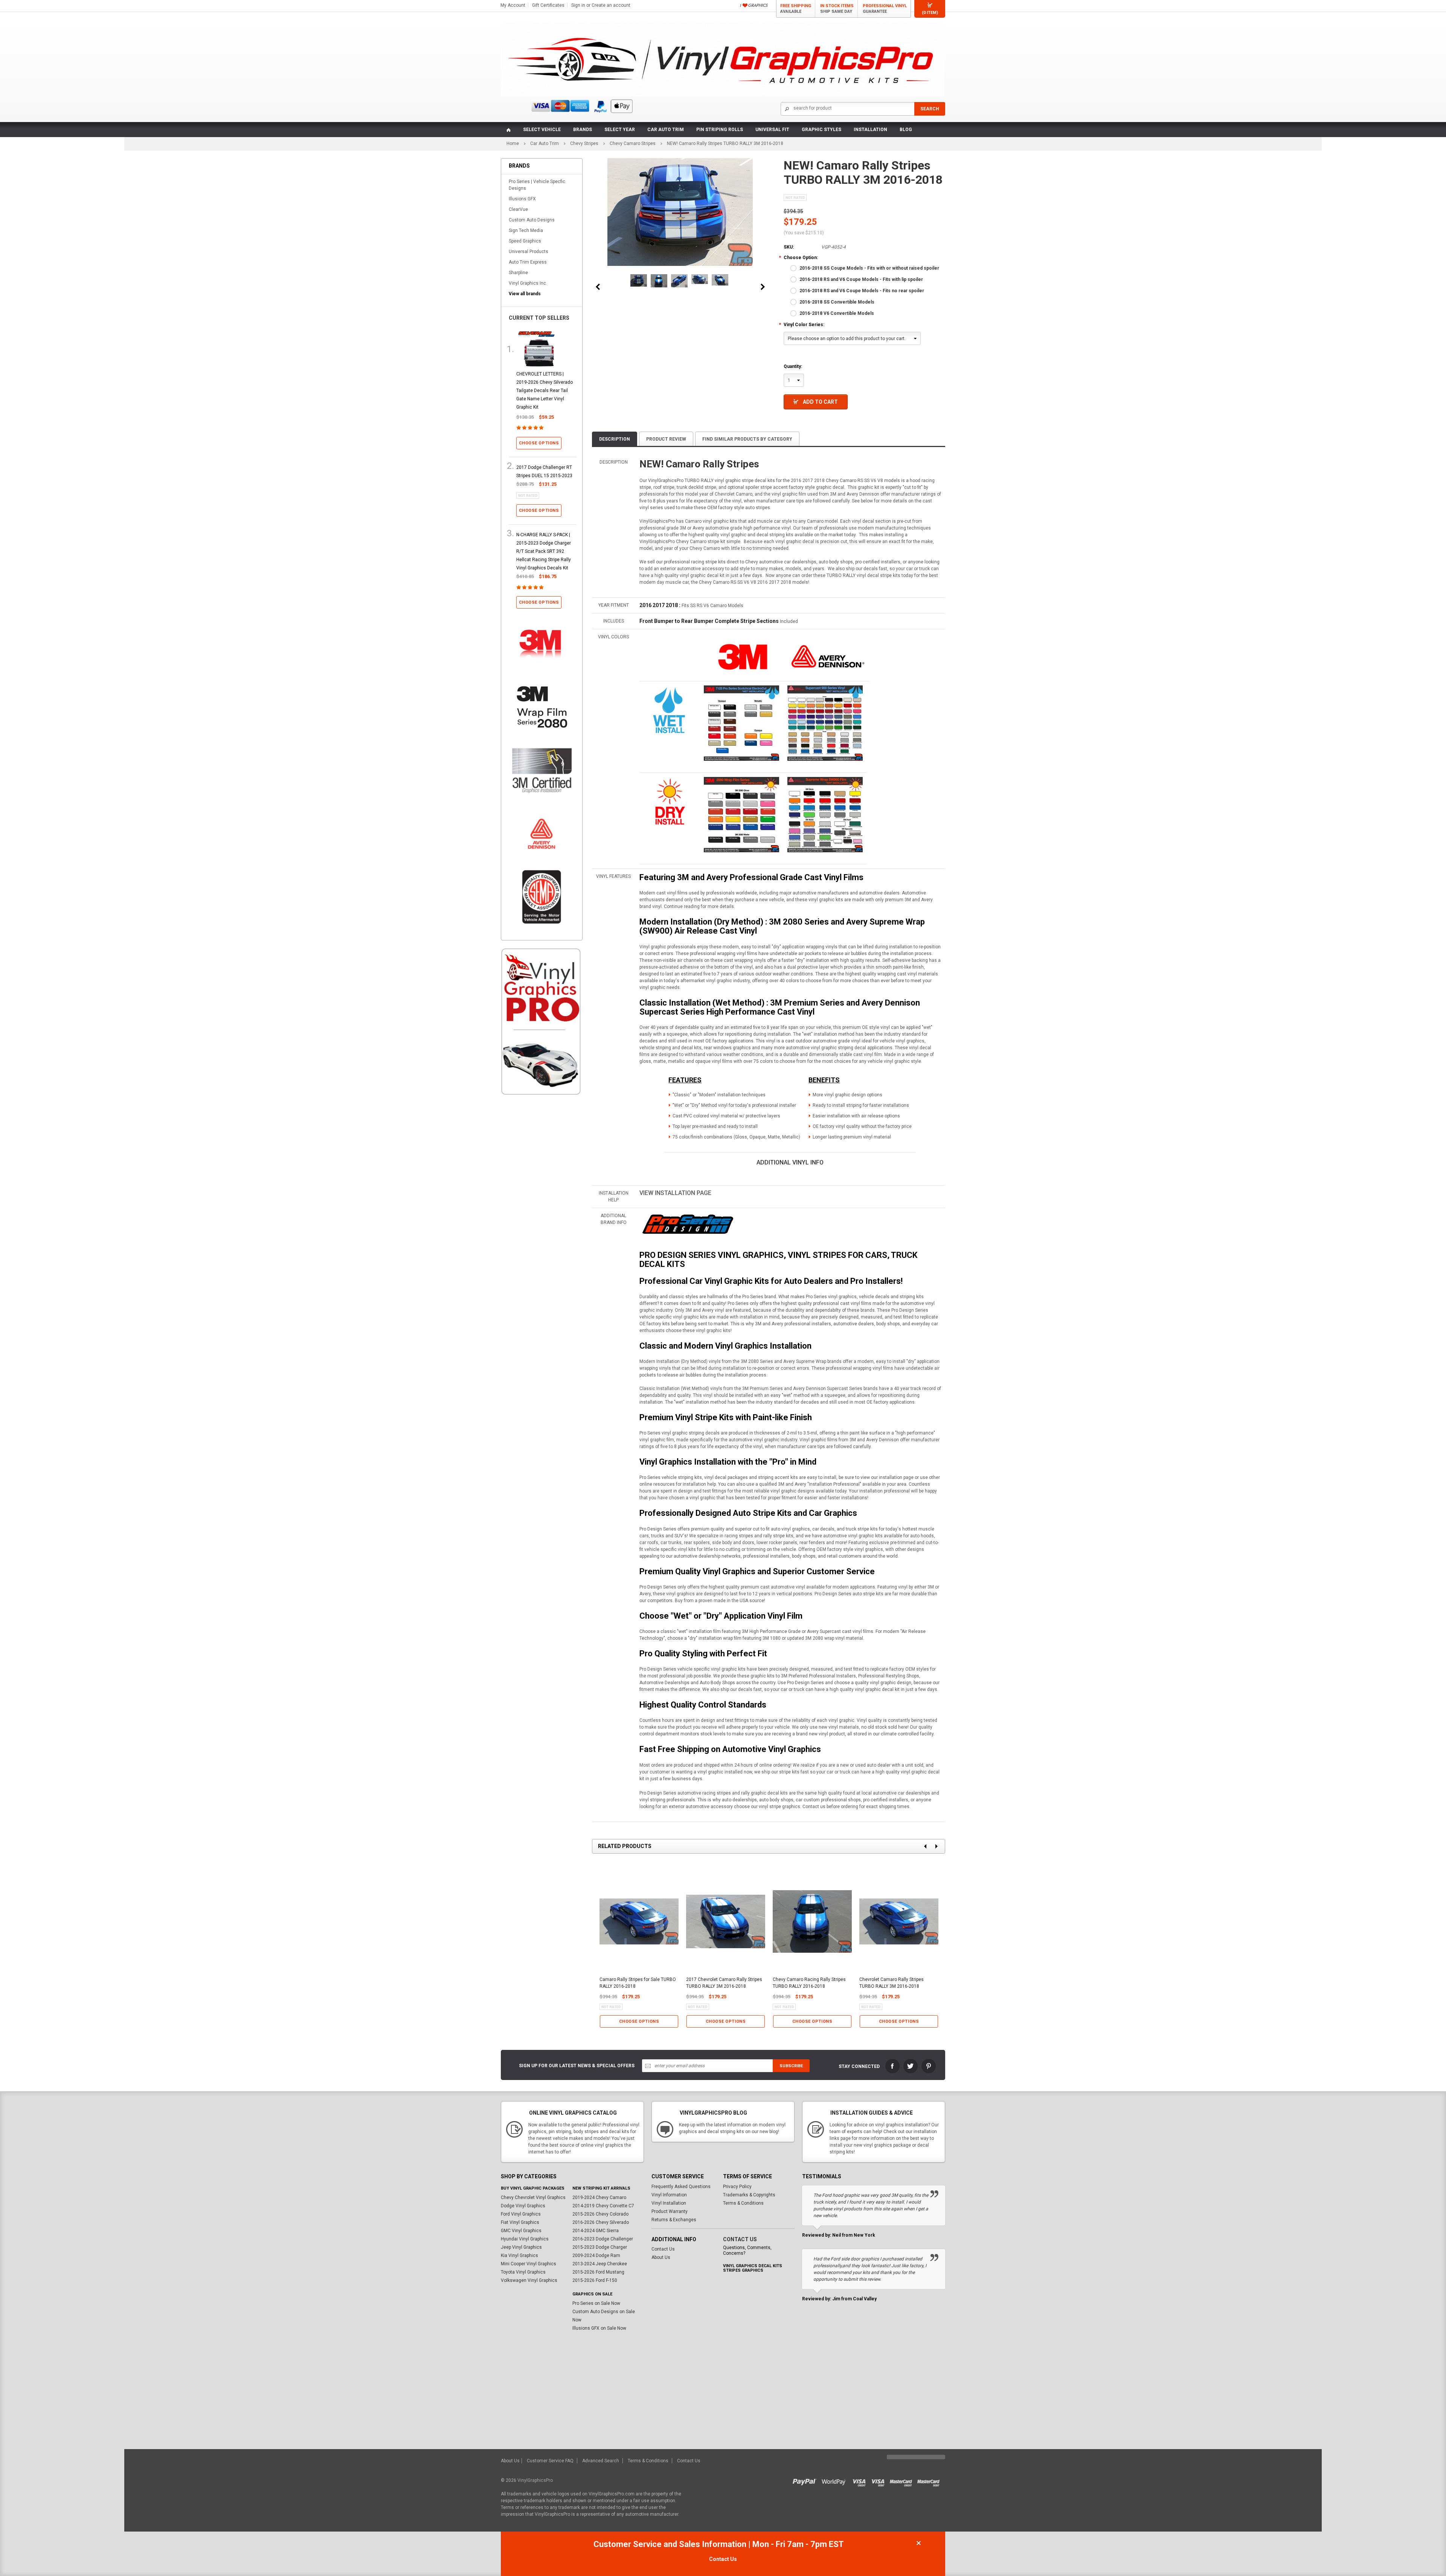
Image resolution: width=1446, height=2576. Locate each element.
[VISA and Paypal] (806, 2480)
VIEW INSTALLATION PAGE (675, 1193)
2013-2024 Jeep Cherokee (600, 2264)
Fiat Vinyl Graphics (520, 2222)
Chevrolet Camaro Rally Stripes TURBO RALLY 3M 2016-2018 (892, 1983)
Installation (870, 130)
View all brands (525, 294)
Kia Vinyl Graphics (519, 2256)
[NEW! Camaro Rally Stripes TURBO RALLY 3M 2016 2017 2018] (639, 280)
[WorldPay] (834, 2480)
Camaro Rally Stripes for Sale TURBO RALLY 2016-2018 (638, 1983)
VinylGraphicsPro (535, 2480)
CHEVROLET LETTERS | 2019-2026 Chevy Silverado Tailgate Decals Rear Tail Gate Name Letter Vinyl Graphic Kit (545, 391)
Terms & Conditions (743, 2203)
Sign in (578, 5)
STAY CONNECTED (859, 2066)
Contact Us (663, 2249)
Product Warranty (670, 2211)
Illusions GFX (522, 199)
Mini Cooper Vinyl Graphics (529, 2264)
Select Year (620, 130)
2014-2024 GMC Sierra (596, 2231)
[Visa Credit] (860, 2480)
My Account (513, 5)
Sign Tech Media (526, 230)
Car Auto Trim (666, 130)
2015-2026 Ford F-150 (595, 2280)
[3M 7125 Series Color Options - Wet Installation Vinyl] (670, 710)
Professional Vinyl (885, 9)
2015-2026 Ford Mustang (598, 2272)
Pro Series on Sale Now (596, 2303)
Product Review (666, 439)
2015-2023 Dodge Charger (600, 2247)
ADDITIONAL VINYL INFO (790, 1162)
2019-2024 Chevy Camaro (599, 2198)
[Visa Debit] (880, 2480)
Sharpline (518, 273)
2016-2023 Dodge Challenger (603, 2239)
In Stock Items (837, 9)
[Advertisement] (542, 1229)
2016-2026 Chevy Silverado (601, 2222)
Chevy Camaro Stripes (633, 143)
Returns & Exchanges (674, 2220)
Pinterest (929, 2066)
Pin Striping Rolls (720, 130)
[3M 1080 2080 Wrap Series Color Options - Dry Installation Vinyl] (670, 801)
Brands (583, 130)
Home (513, 143)
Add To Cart (820, 402)
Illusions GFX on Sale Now (599, 2328)
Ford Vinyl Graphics (521, 2214)
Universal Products (529, 252)
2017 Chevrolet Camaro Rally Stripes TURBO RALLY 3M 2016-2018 (724, 1983)
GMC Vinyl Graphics (521, 2231)
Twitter (911, 2066)
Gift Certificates (548, 5)
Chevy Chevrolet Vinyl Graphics (533, 2198)
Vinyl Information (669, 2195)
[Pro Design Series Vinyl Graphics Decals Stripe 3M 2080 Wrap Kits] (687, 1224)
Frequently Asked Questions (681, 2187)
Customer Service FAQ (550, 2461)
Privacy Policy (737, 2187)
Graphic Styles (821, 130)
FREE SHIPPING (796, 9)
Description (615, 439)
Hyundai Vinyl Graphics (525, 2239)
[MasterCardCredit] (903, 2480)
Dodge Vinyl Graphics (523, 2206)
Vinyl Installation (669, 2203)
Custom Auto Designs (532, 220)
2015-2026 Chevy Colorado (600, 2214)
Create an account (611, 5)
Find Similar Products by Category (747, 439)
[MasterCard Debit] (930, 2480)
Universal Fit (772, 130)
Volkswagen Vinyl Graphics (529, 2280)
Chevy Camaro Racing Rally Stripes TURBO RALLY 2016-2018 (809, 1983)
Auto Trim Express (528, 262)
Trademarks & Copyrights (749, 2195)
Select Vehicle (542, 130)
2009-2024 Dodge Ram (596, 2256)
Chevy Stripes (584, 143)
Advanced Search (601, 2461)
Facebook (892, 2066)
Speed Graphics (525, 241)
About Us (661, 2257)
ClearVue (518, 209)
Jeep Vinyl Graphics (521, 2247)
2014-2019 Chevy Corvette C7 (603, 2206)
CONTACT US (740, 2239)
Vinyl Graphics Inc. (528, 283)
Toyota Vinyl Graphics (523, 2272)
